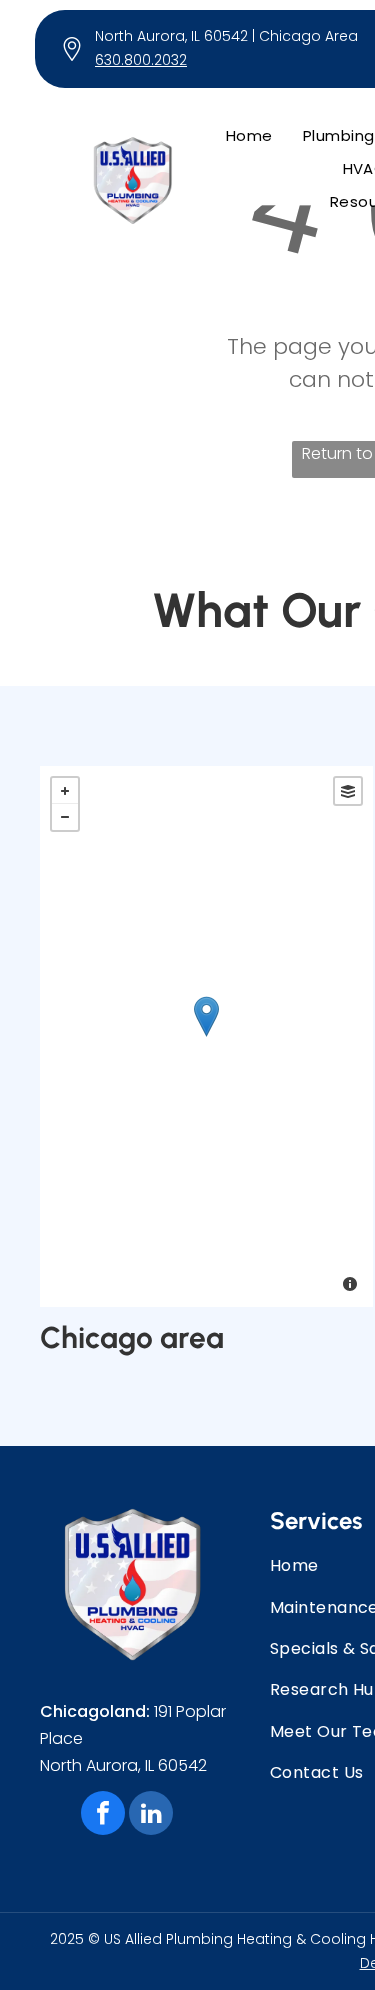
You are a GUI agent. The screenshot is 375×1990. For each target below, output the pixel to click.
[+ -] (206, 1036)
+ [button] (65, 791)
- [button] (65, 817)
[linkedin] (151, 1815)
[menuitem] (249, 135)
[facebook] (103, 1815)
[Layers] (348, 791)
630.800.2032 (141, 60)
